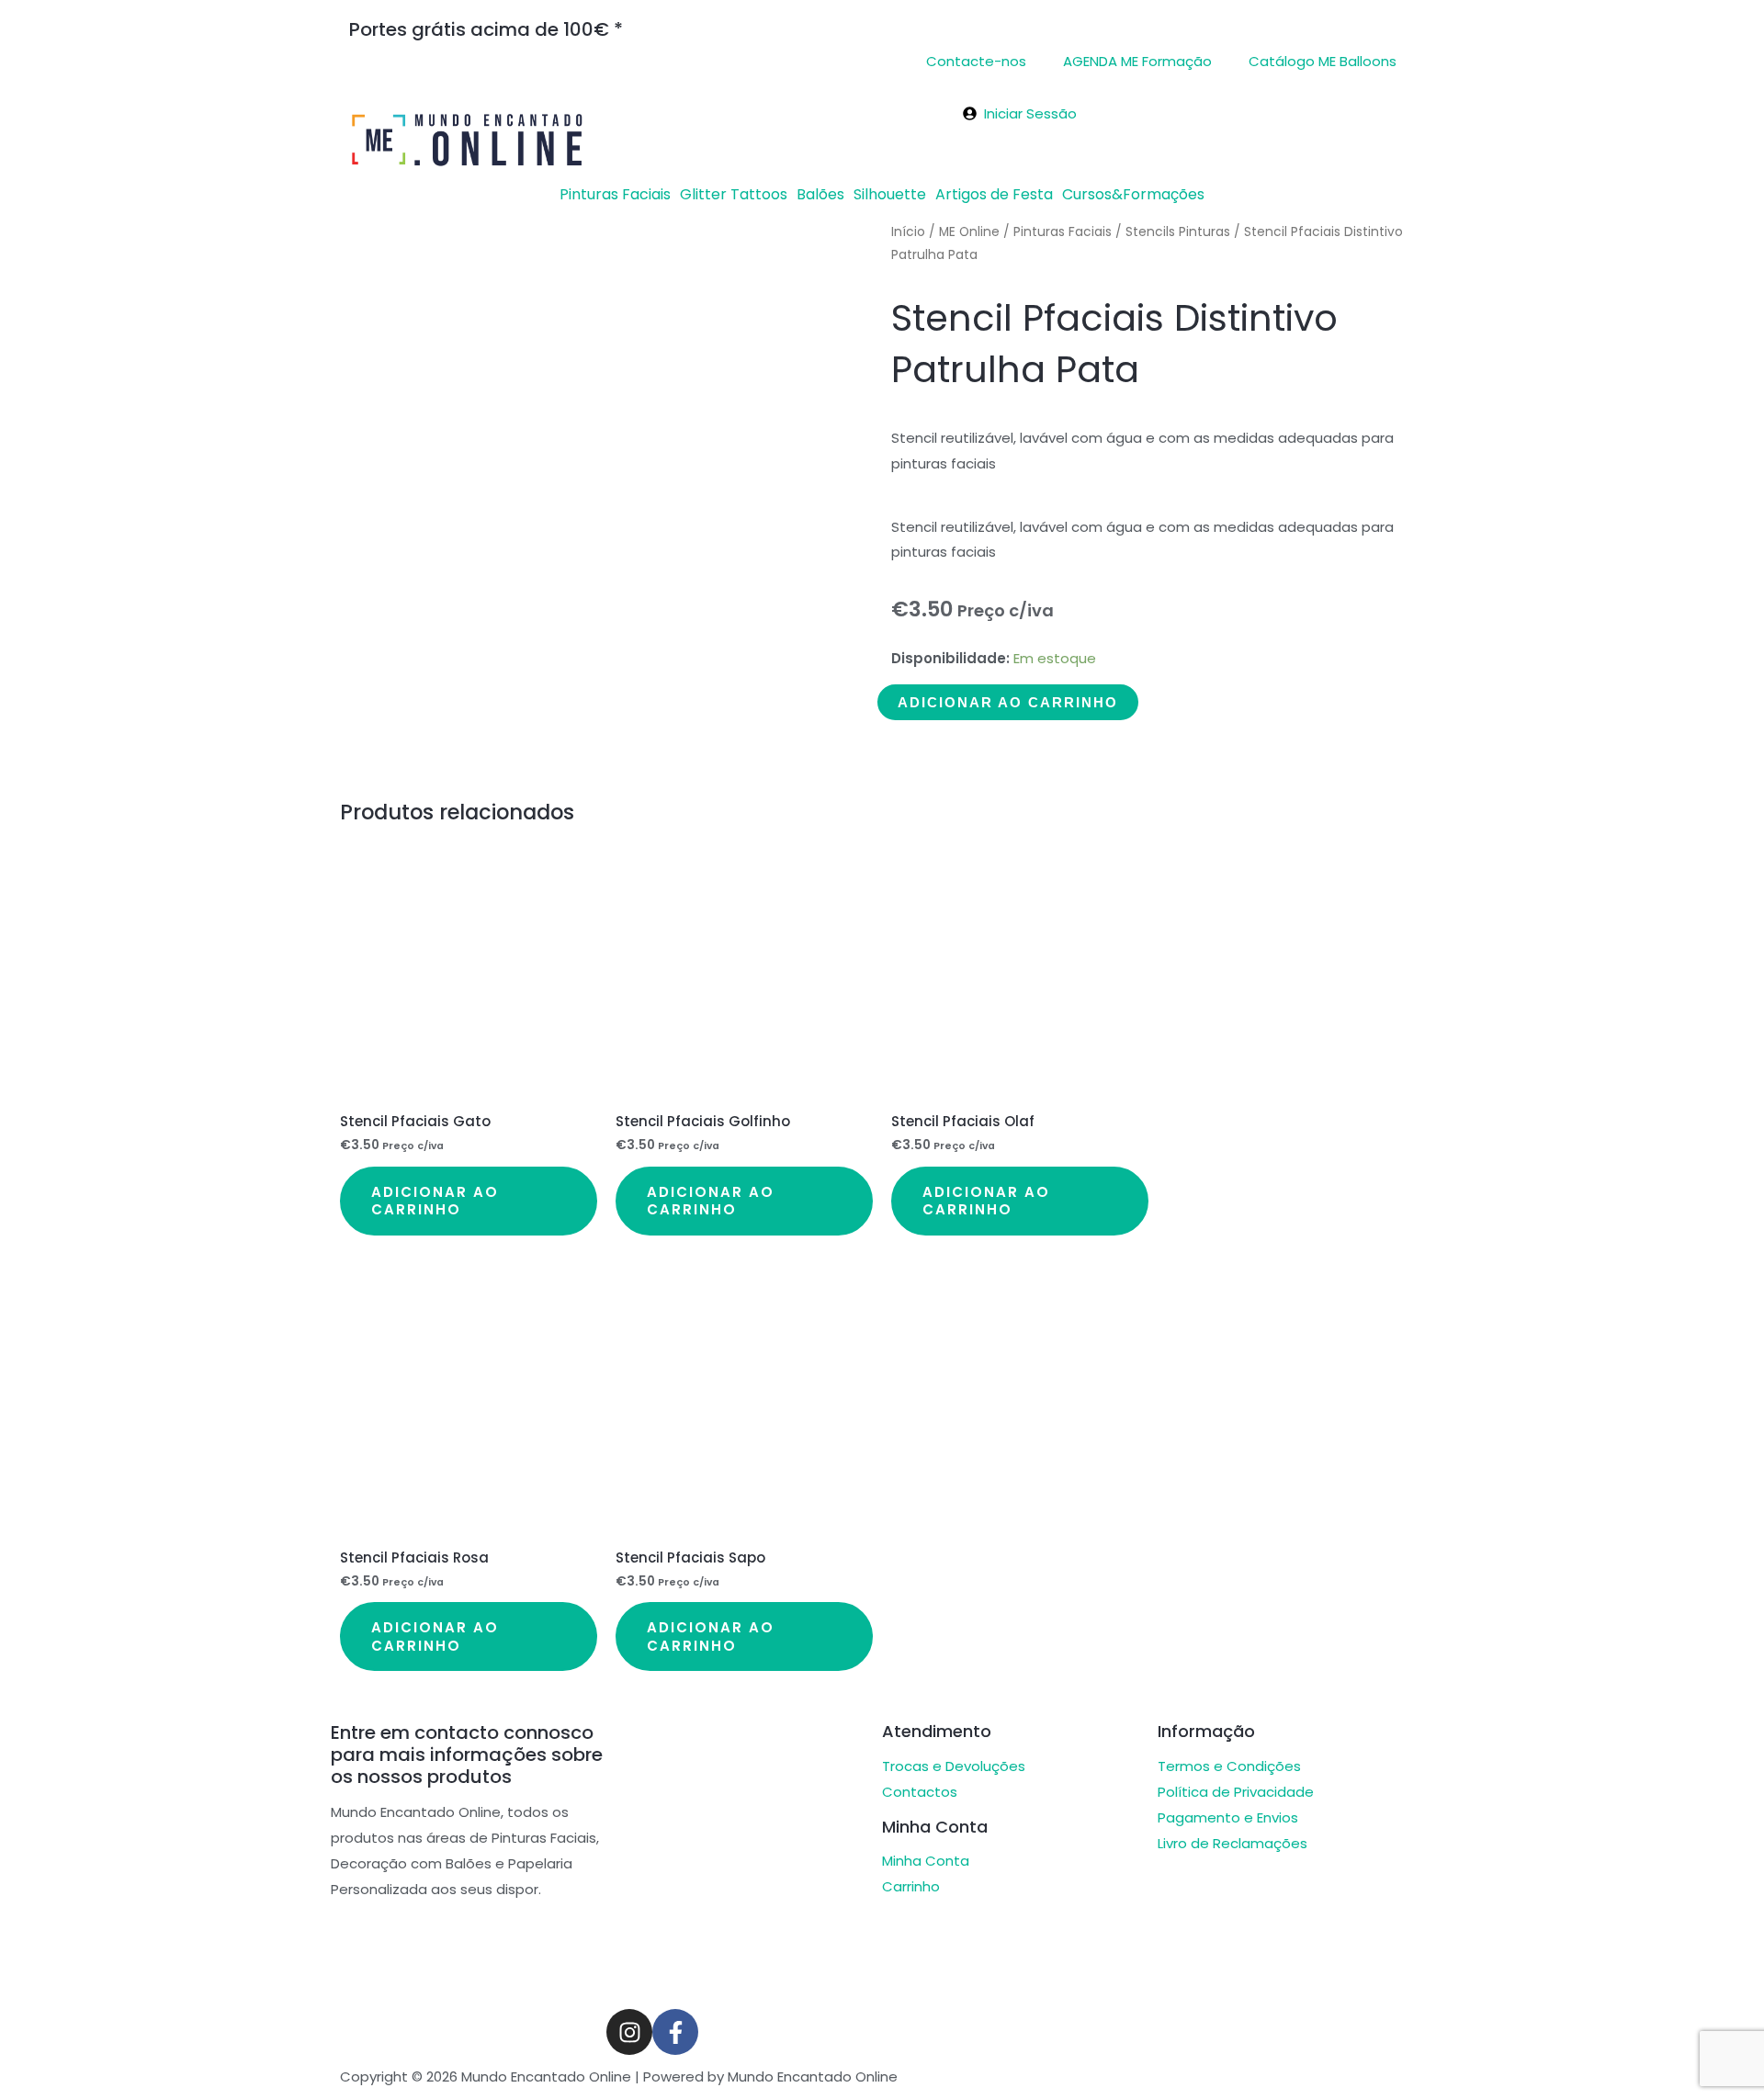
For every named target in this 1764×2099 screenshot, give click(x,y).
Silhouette (890, 195)
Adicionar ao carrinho (1008, 702)
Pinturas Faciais (615, 195)
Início (908, 232)
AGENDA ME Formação (1137, 61)
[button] (620, 195)
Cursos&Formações (1133, 195)
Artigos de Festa (994, 195)
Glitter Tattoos (734, 195)
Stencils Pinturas (1178, 232)
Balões (820, 195)
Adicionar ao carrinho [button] (435, 1201)
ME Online (969, 232)
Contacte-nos (976, 61)
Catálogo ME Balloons (1323, 61)
